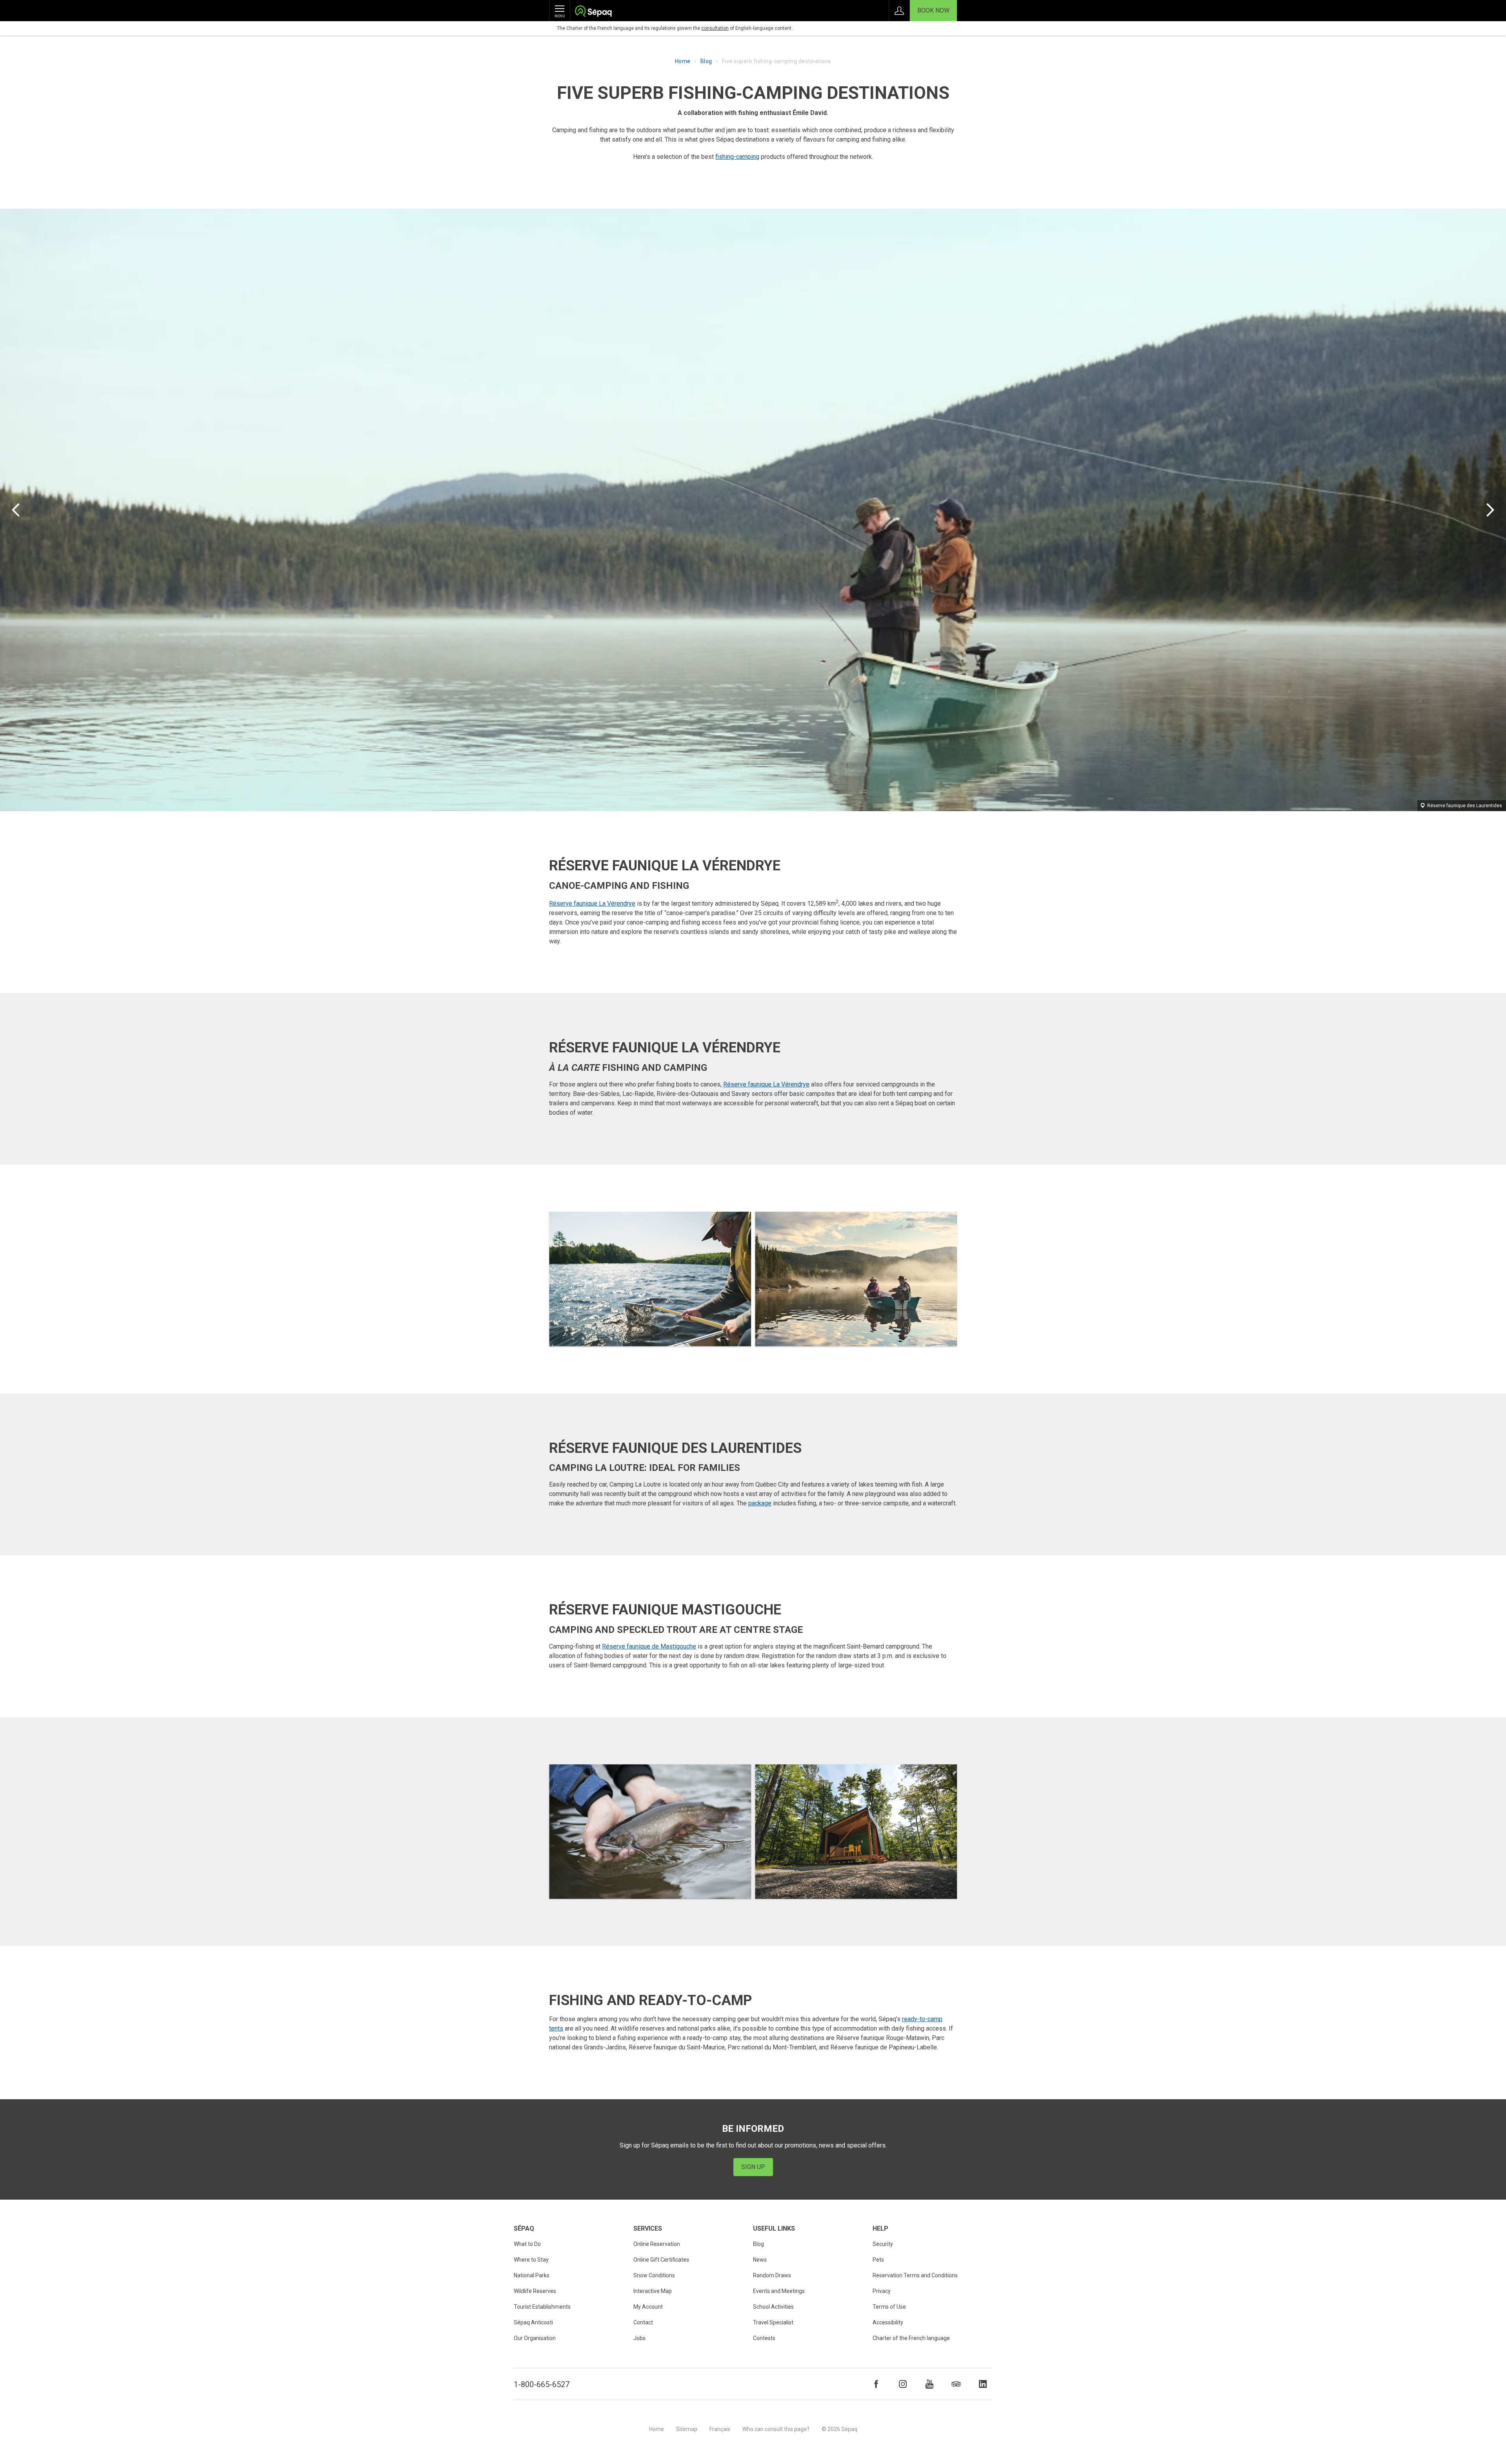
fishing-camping (737, 157)
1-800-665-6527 (542, 2384)
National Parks (532, 2275)
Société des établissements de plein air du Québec (593, 12)
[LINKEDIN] (983, 2384)
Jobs (639, 2338)
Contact (643, 2322)
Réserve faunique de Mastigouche (649, 1646)
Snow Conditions (654, 2275)
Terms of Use (889, 2307)
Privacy (882, 2291)
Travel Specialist (773, 2322)
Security (883, 2244)
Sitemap (687, 2429)
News (760, 2260)
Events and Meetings (779, 2291)
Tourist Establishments (542, 2307)
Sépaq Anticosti (533, 2322)
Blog (706, 61)
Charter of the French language (911, 2338)
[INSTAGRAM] (903, 2384)
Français (720, 2429)
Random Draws (772, 2275)
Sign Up (753, 2167)
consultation (715, 28)
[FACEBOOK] (876, 2384)
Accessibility (888, 2322)
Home (683, 61)
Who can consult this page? (776, 2429)
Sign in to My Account (899, 11)
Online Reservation (657, 2244)
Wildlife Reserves (535, 2291)
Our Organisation (535, 2338)
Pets (878, 2260)
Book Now (933, 10)
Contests (764, 2338)
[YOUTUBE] (929, 2384)
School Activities (773, 2307)
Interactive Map (653, 2291)
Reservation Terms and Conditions (915, 2275)
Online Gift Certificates (661, 2260)
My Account (648, 2307)
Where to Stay (531, 2260)
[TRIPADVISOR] (956, 2384)
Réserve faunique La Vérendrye (592, 904)
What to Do (527, 2244)
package (760, 1503)
